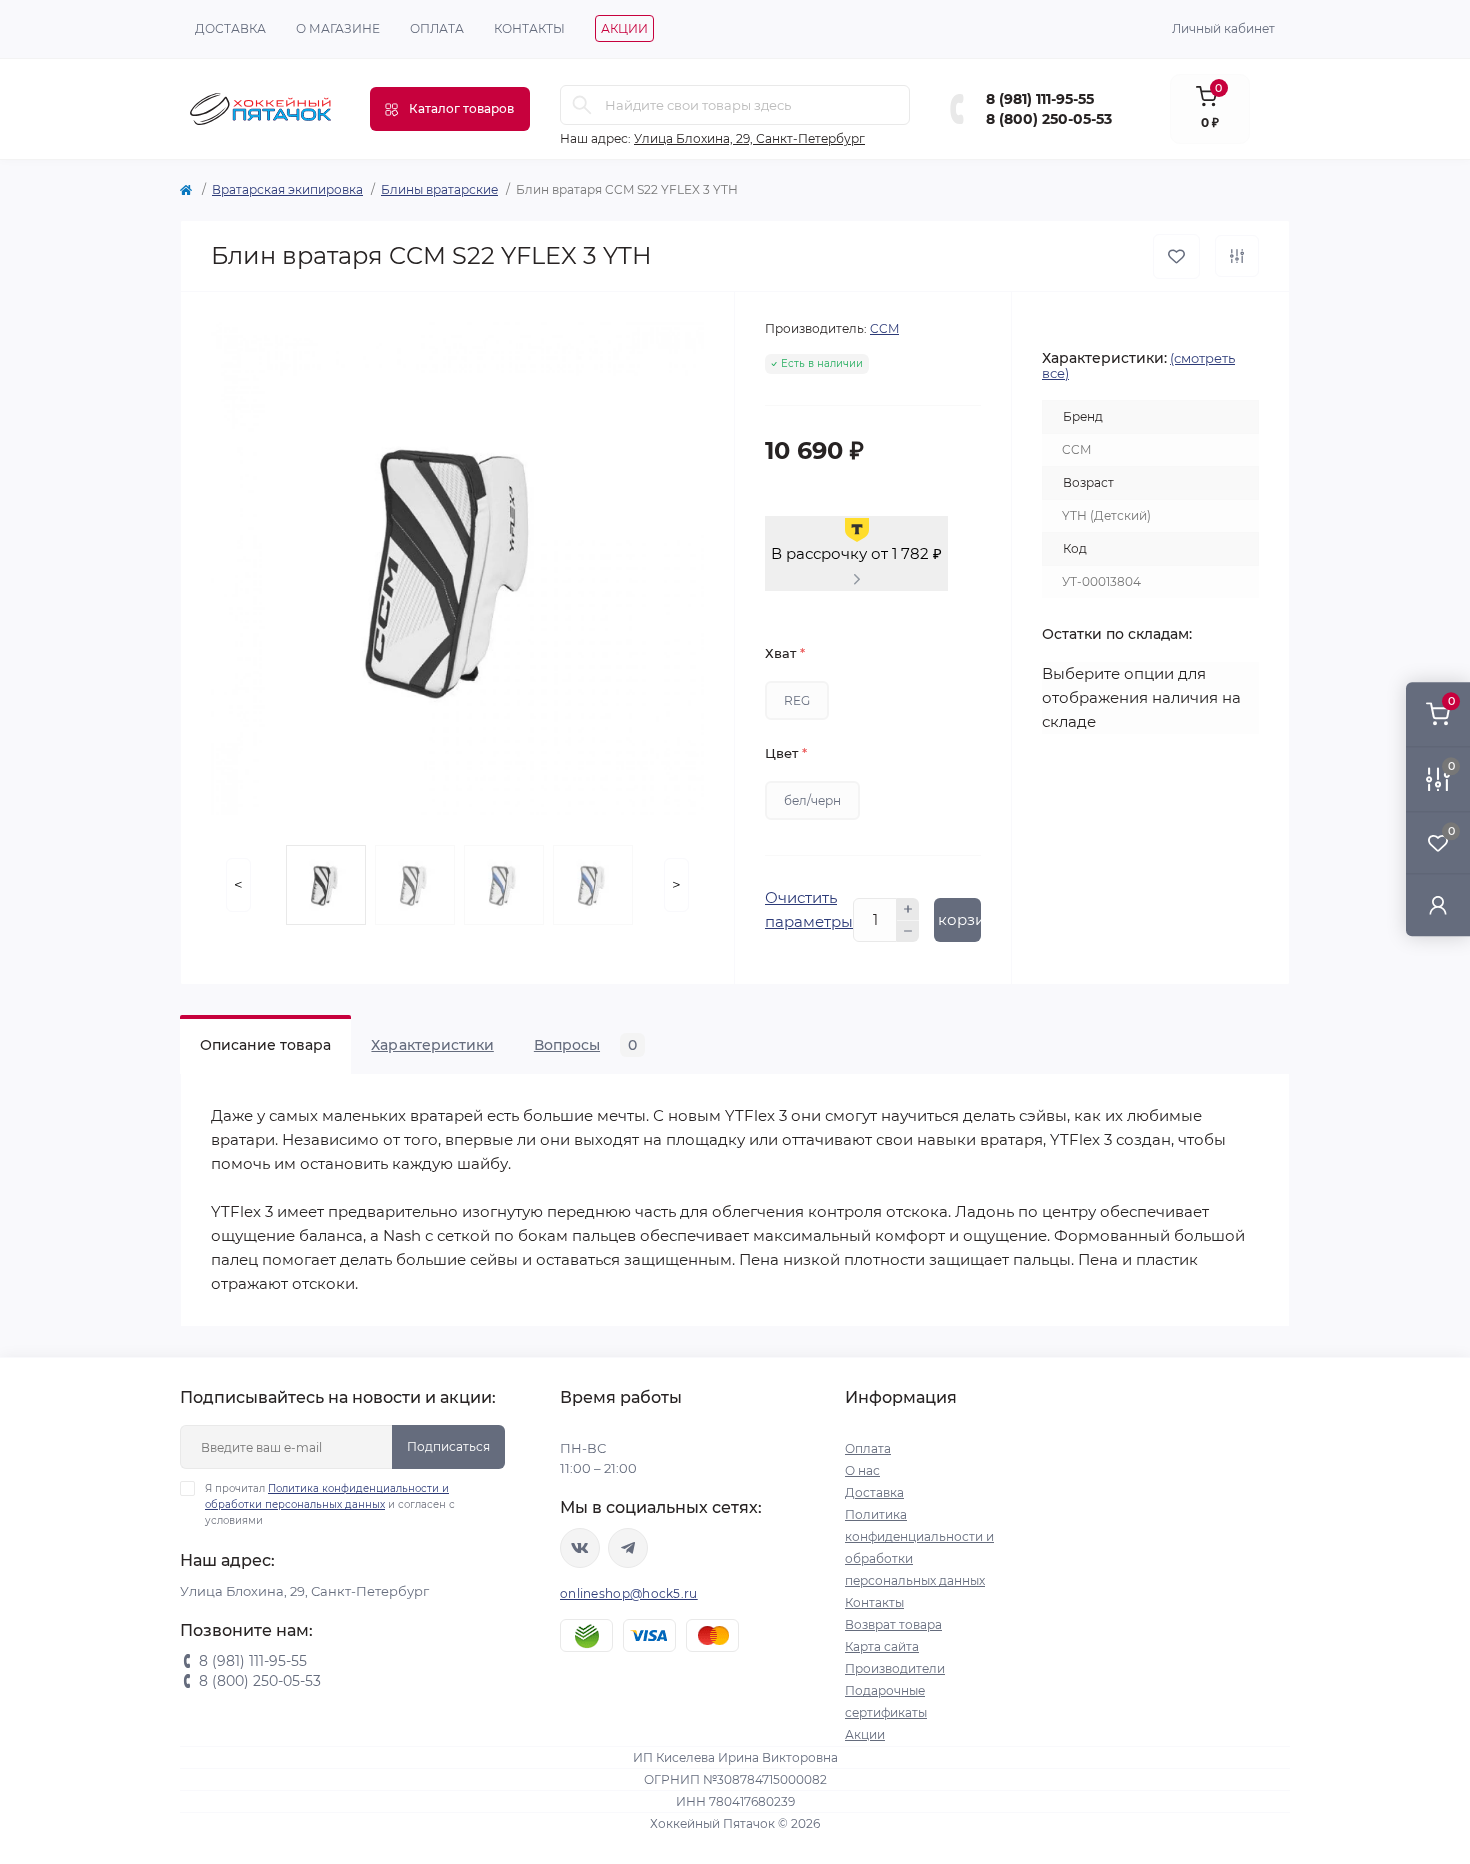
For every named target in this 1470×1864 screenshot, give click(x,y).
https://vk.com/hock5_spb (580, 1548)
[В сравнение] (1237, 256)
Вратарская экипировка (287, 189)
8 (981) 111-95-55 (1040, 99)
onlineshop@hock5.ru (629, 1593)
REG (797, 700)
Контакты (529, 28)
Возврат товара (893, 1624)
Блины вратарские (439, 189)
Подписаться (448, 1446)
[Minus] (908, 932)
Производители (895, 1668)
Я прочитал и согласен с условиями (330, 1504)
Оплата (437, 28)
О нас (862, 1470)
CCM (884, 328)
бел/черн (812, 800)
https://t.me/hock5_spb (628, 1548)
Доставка (230, 28)
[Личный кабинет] (1438, 904)
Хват (785, 653)
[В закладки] (1176, 256)
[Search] (582, 105)
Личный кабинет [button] (1223, 28)
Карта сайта (882, 1646)
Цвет (786, 753)
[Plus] (908, 909)
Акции (624, 28)
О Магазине (338, 28)
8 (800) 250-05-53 (1049, 119)
